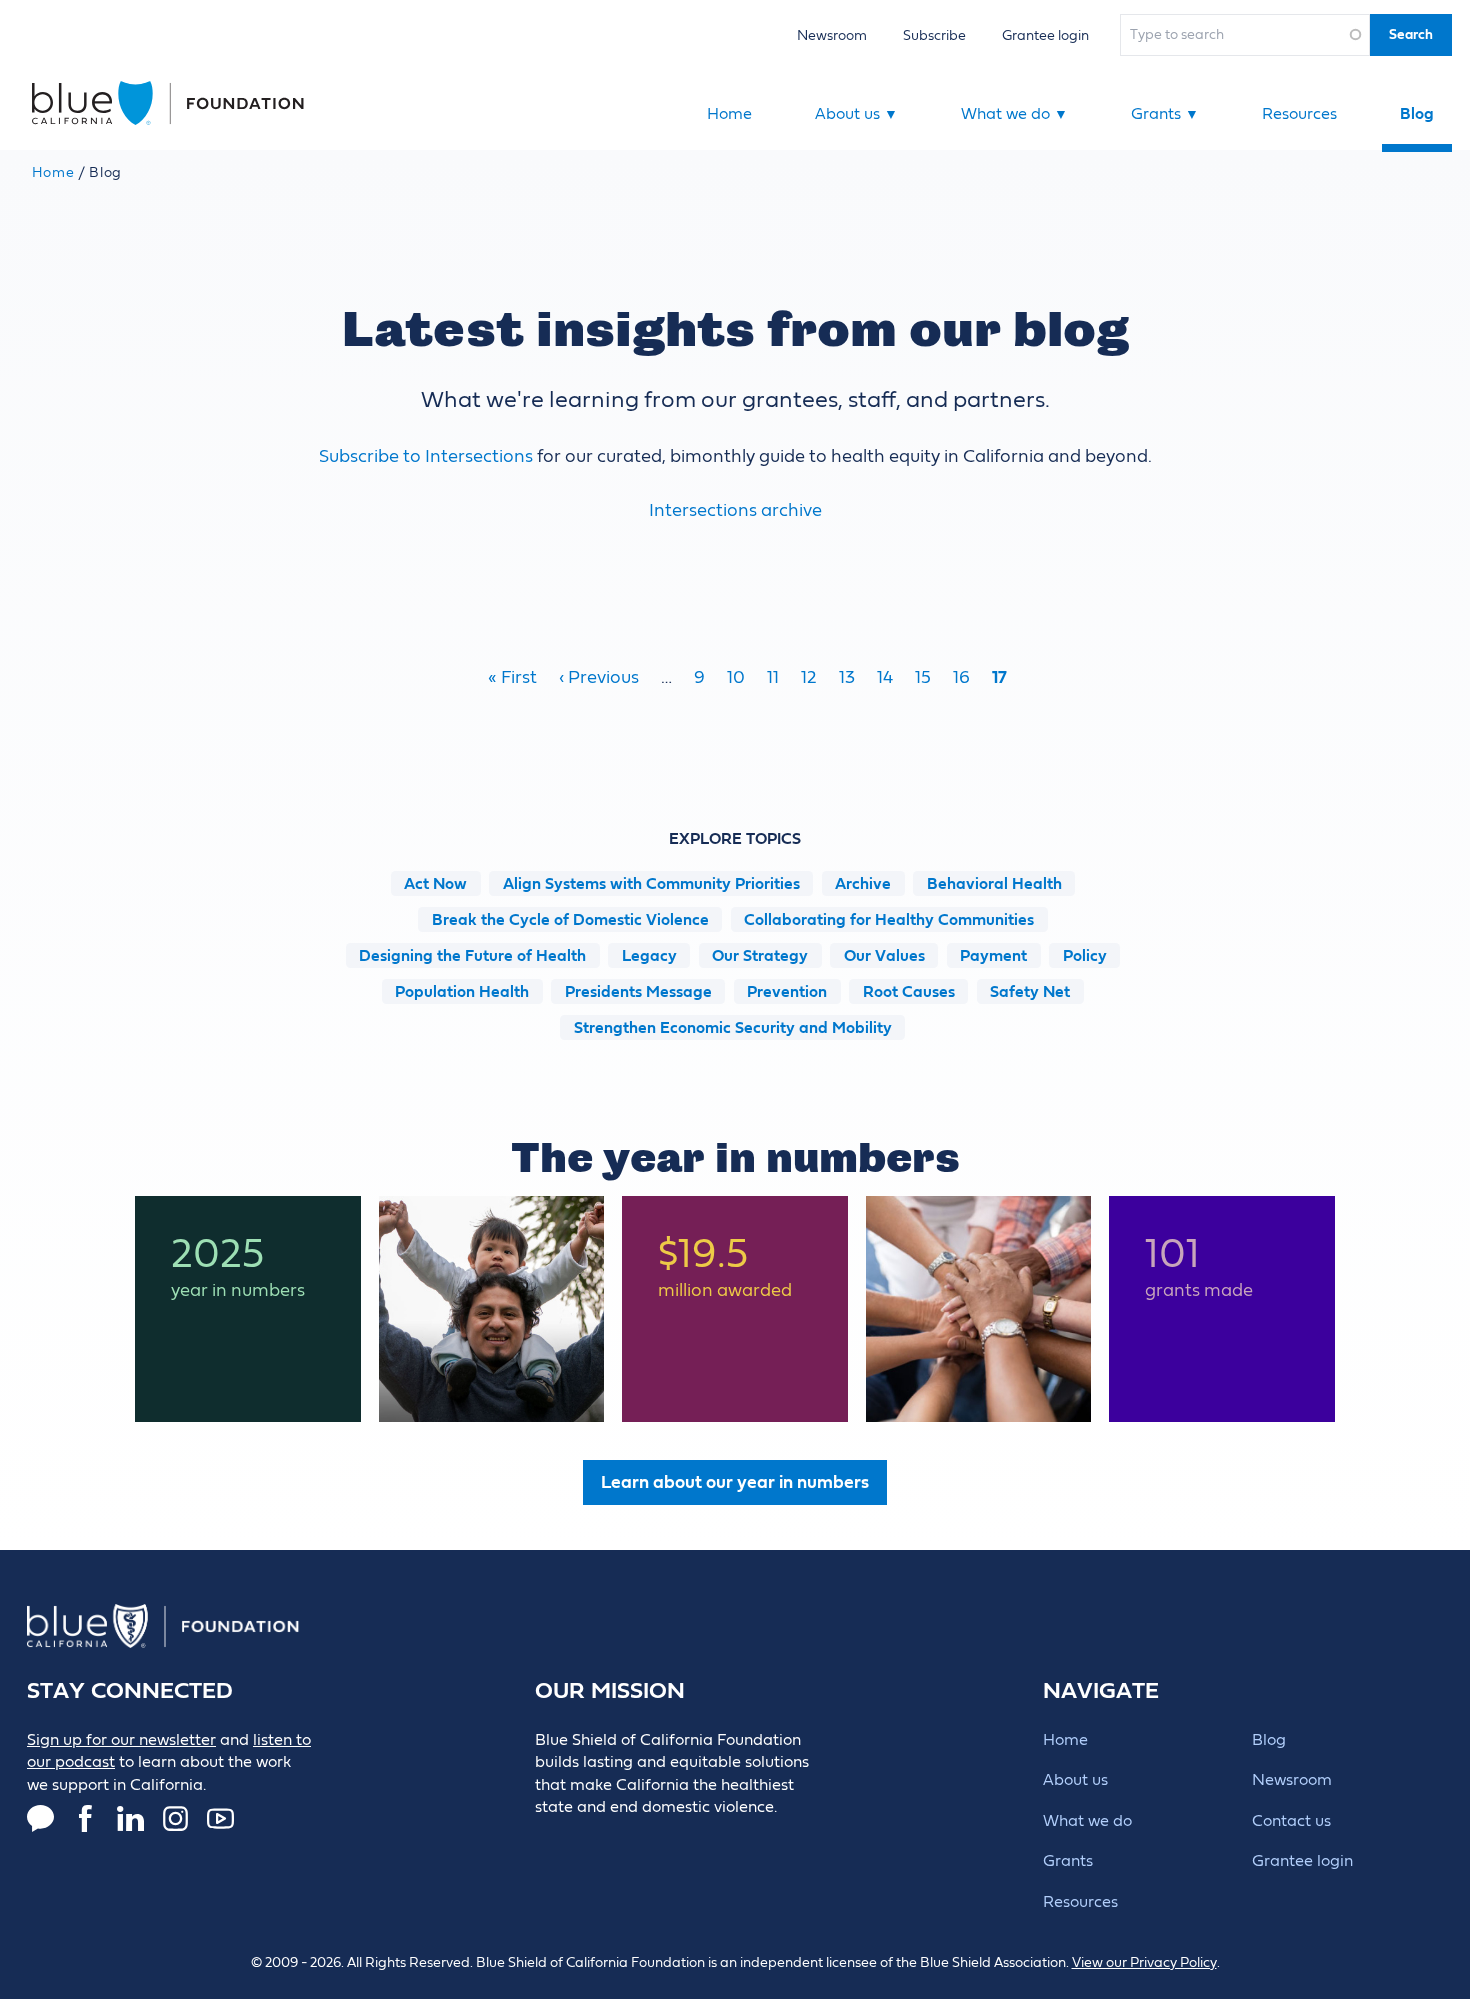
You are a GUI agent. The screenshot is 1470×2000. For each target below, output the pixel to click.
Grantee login (1045, 35)
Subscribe (934, 35)
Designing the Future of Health (472, 956)
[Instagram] (175, 1818)
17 (999, 677)
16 (961, 677)
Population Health (462, 992)
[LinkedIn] (130, 1818)
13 (847, 677)
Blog (1417, 114)
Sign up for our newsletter (121, 1740)
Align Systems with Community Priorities (651, 884)
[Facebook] (85, 1818)
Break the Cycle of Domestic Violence (570, 920)
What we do (1014, 114)
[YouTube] (220, 1818)
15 (923, 677)
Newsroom (832, 35)
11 (773, 677)
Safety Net (1030, 992)
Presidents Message (638, 992)
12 (809, 677)
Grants (1165, 114)
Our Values (884, 956)
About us (856, 114)
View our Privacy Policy (1144, 1963)
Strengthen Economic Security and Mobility (733, 1028)
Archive (863, 884)
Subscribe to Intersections (426, 456)
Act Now (435, 884)
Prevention (787, 992)
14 (885, 677)
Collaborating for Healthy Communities (889, 920)
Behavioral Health (994, 884)
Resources (1299, 114)
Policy (1085, 956)
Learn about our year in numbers (735, 1482)
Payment (993, 956)
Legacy (649, 956)
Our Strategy (760, 956)
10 (736, 677)
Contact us (1291, 1821)
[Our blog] (40, 1818)
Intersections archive (735, 510)
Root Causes (909, 992)
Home (729, 114)
